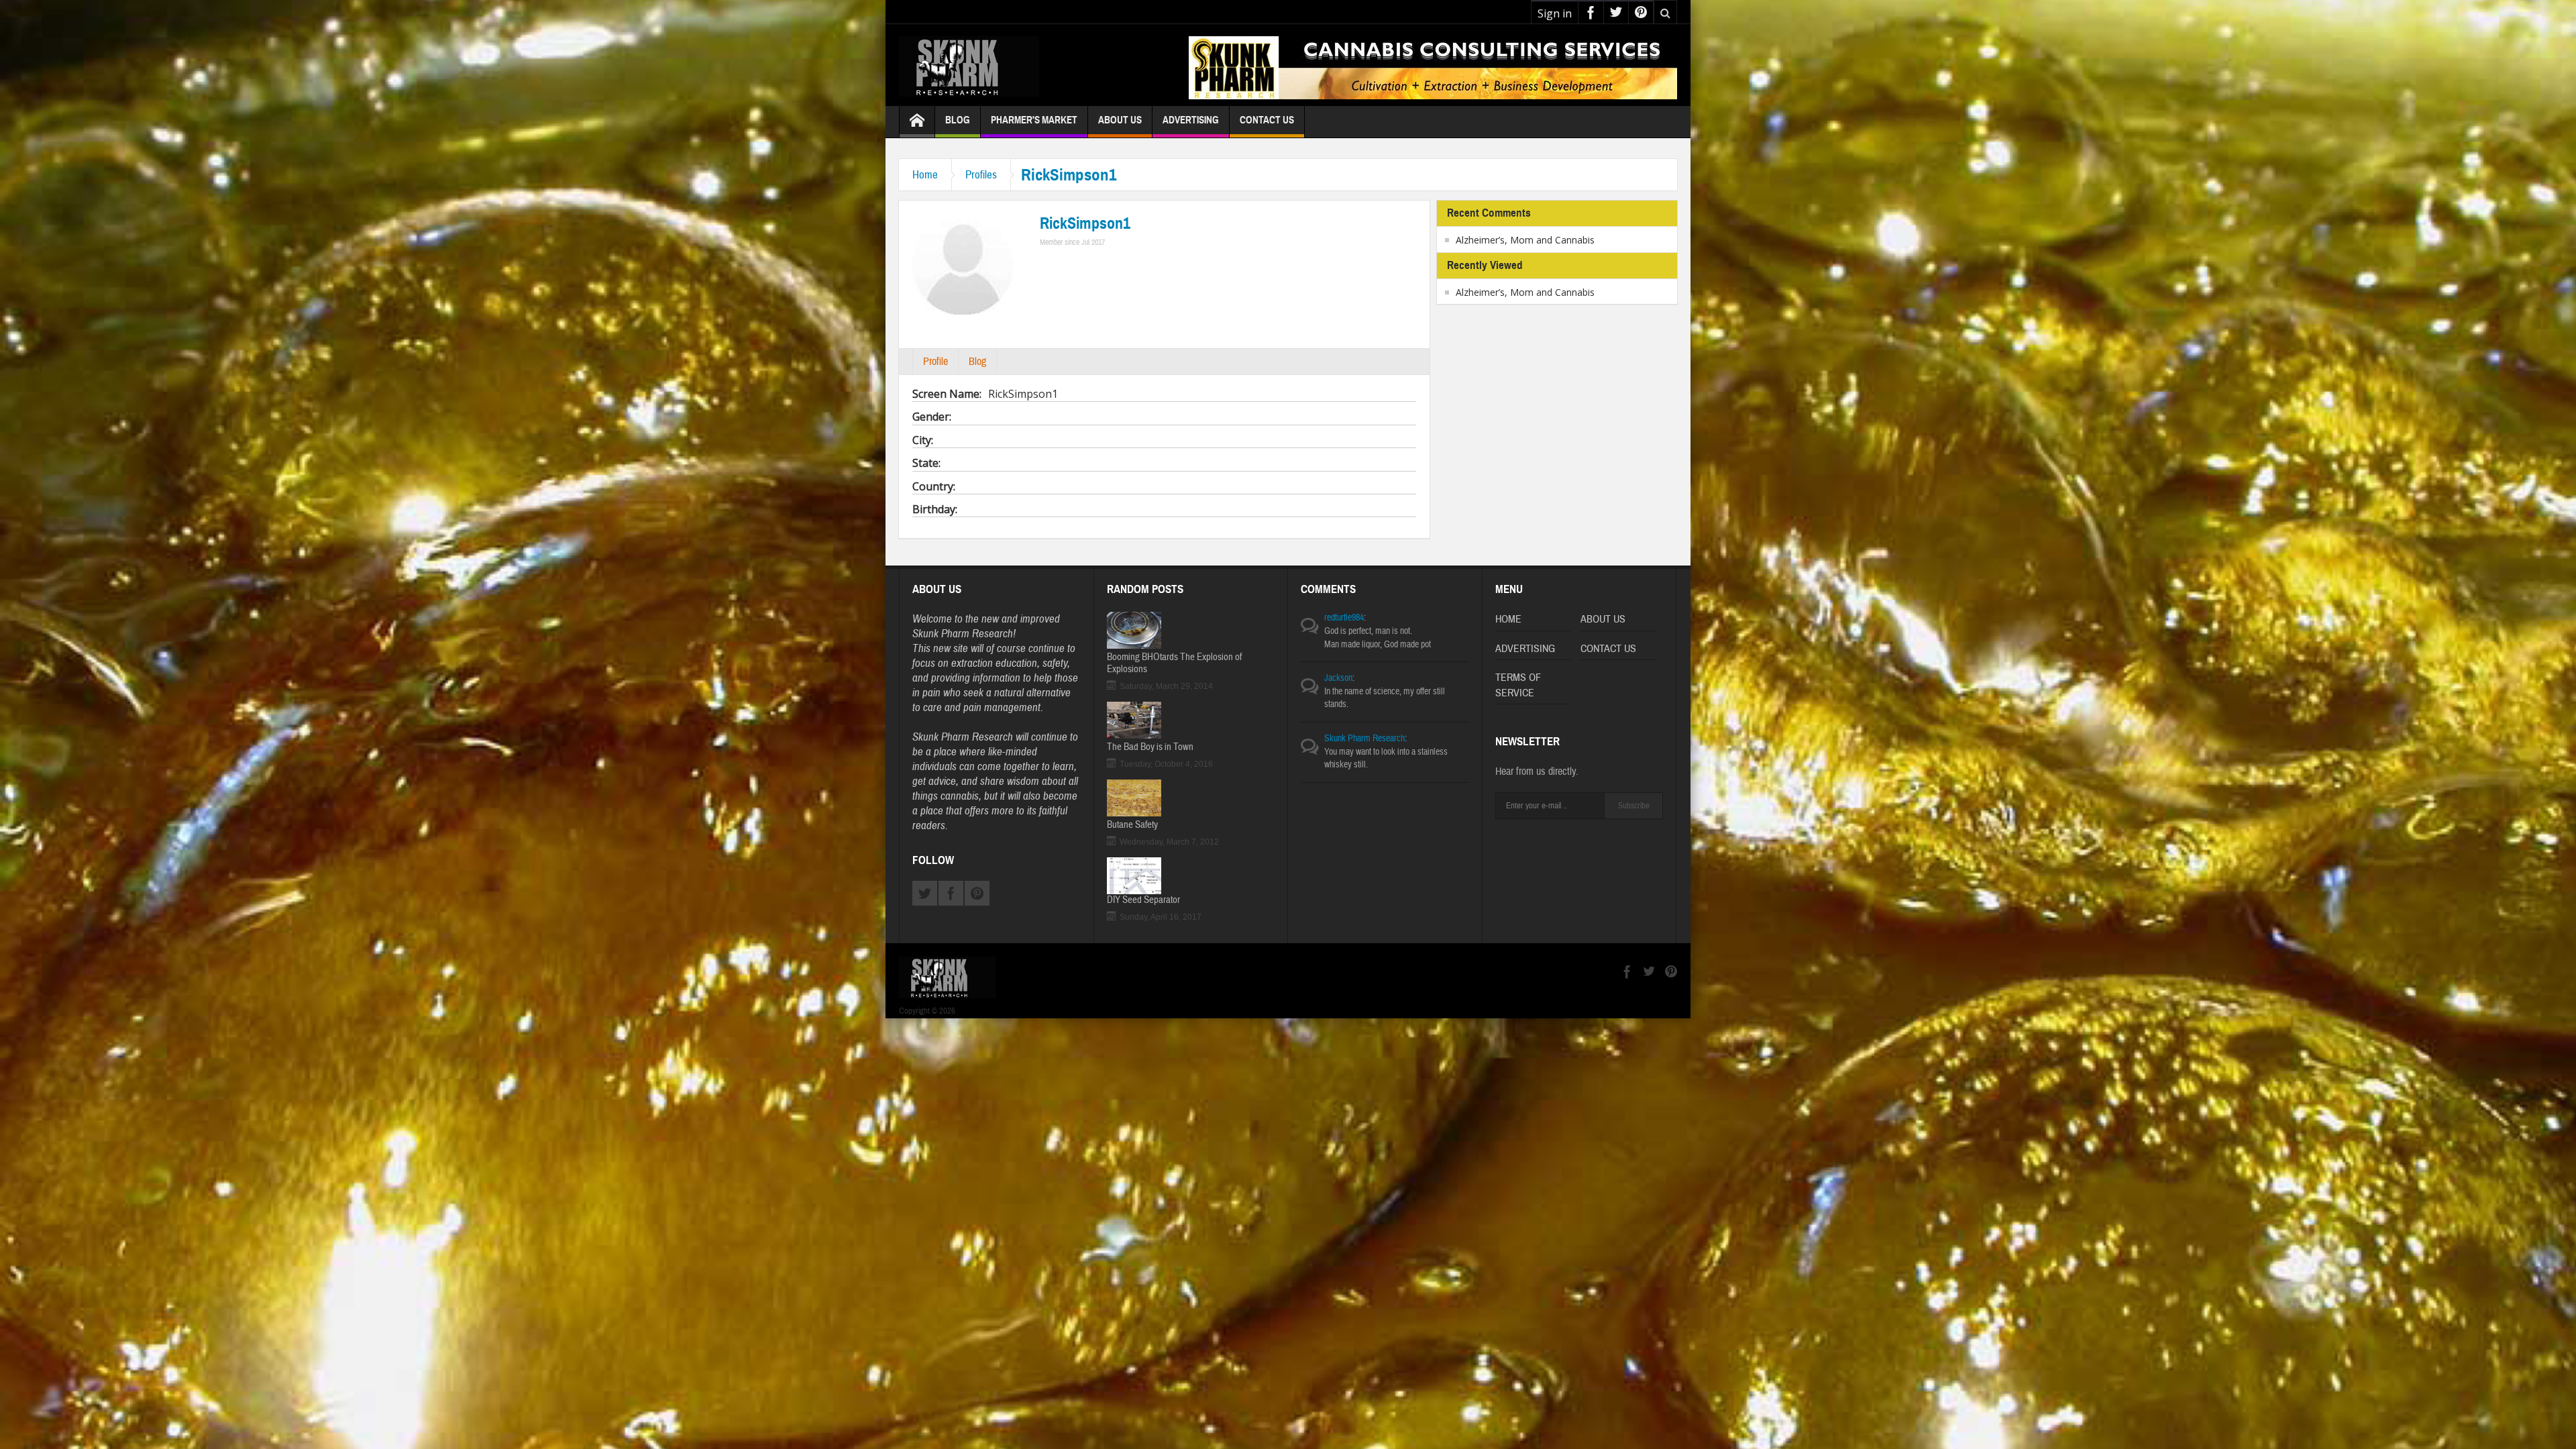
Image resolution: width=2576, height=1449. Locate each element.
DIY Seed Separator (1143, 900)
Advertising (1191, 120)
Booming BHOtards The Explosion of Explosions (1174, 663)
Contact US (1608, 649)
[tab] (935, 362)
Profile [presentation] (935, 362)
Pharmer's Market (1034, 120)
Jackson (1338, 678)
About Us (1120, 120)
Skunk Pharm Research (1364, 739)
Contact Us (1267, 120)
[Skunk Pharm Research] (1003, 65)
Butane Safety (1132, 825)
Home (925, 175)
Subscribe (1634, 806)
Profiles (981, 175)
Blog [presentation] (977, 362)
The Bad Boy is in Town (1150, 747)
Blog (958, 120)
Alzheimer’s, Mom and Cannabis (1525, 240)
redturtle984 (1344, 618)
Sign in (1555, 13)
